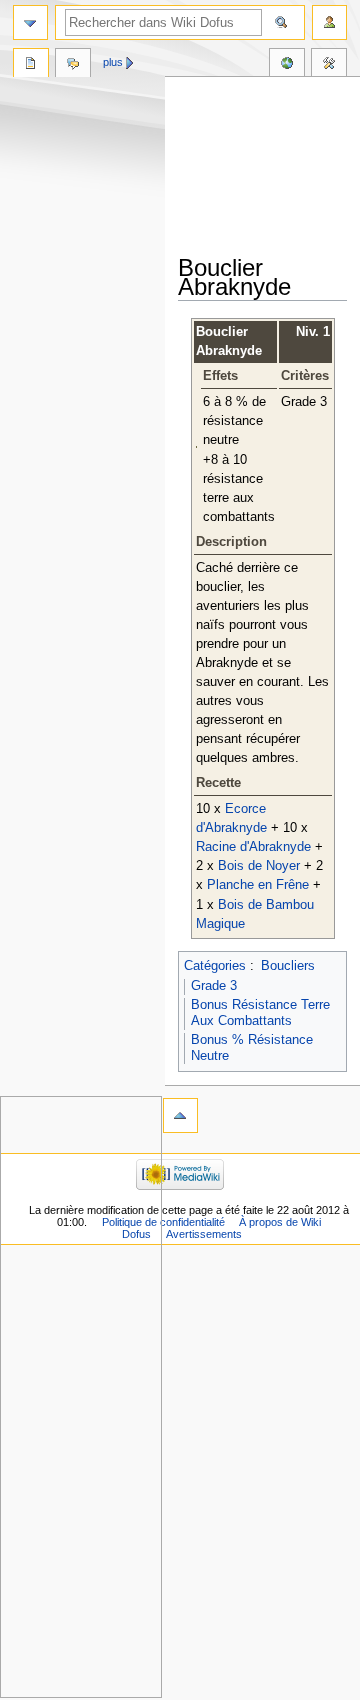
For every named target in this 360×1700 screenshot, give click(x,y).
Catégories (215, 966)
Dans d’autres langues (287, 65)
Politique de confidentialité (163, 1222)
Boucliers (288, 966)
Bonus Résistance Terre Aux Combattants (260, 1013)
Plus (113, 62)
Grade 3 (214, 986)
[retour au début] (180, 1115)
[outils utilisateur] (329, 22)
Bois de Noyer (259, 866)
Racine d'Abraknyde (253, 847)
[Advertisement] (269, 167)
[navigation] (30, 22)
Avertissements (204, 1234)
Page (31, 65)
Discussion (73, 65)
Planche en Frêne (258, 885)
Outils (329, 65)
